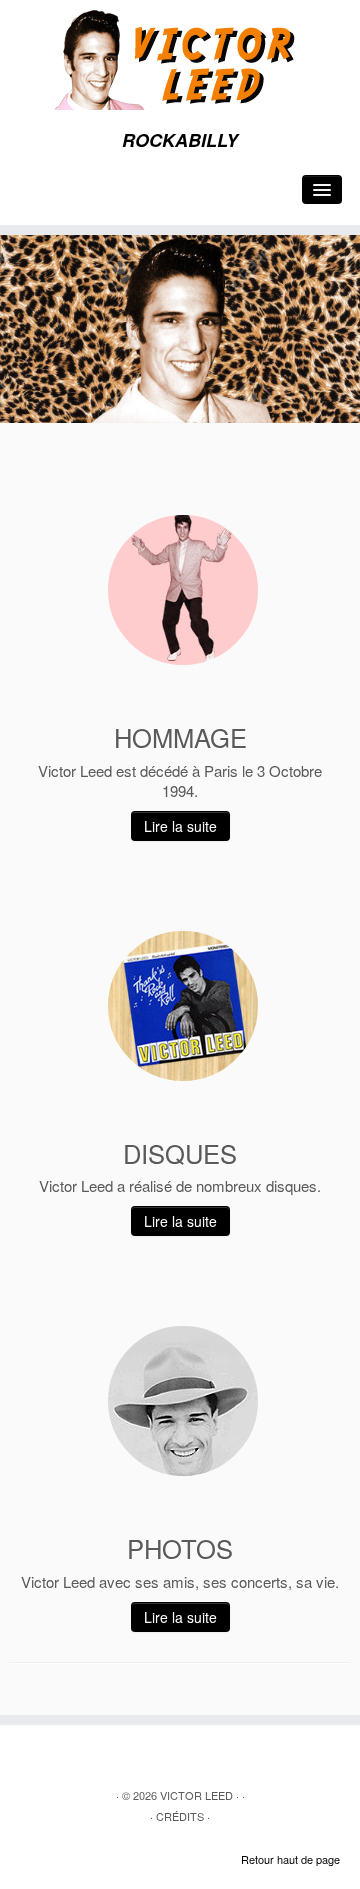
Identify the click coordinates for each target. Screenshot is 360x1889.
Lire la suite (180, 826)
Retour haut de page (290, 1859)
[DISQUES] (183, 1006)
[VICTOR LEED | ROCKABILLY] (180, 60)
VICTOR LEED (196, 1795)
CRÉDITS (180, 1816)
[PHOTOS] (183, 1401)
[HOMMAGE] (183, 590)
